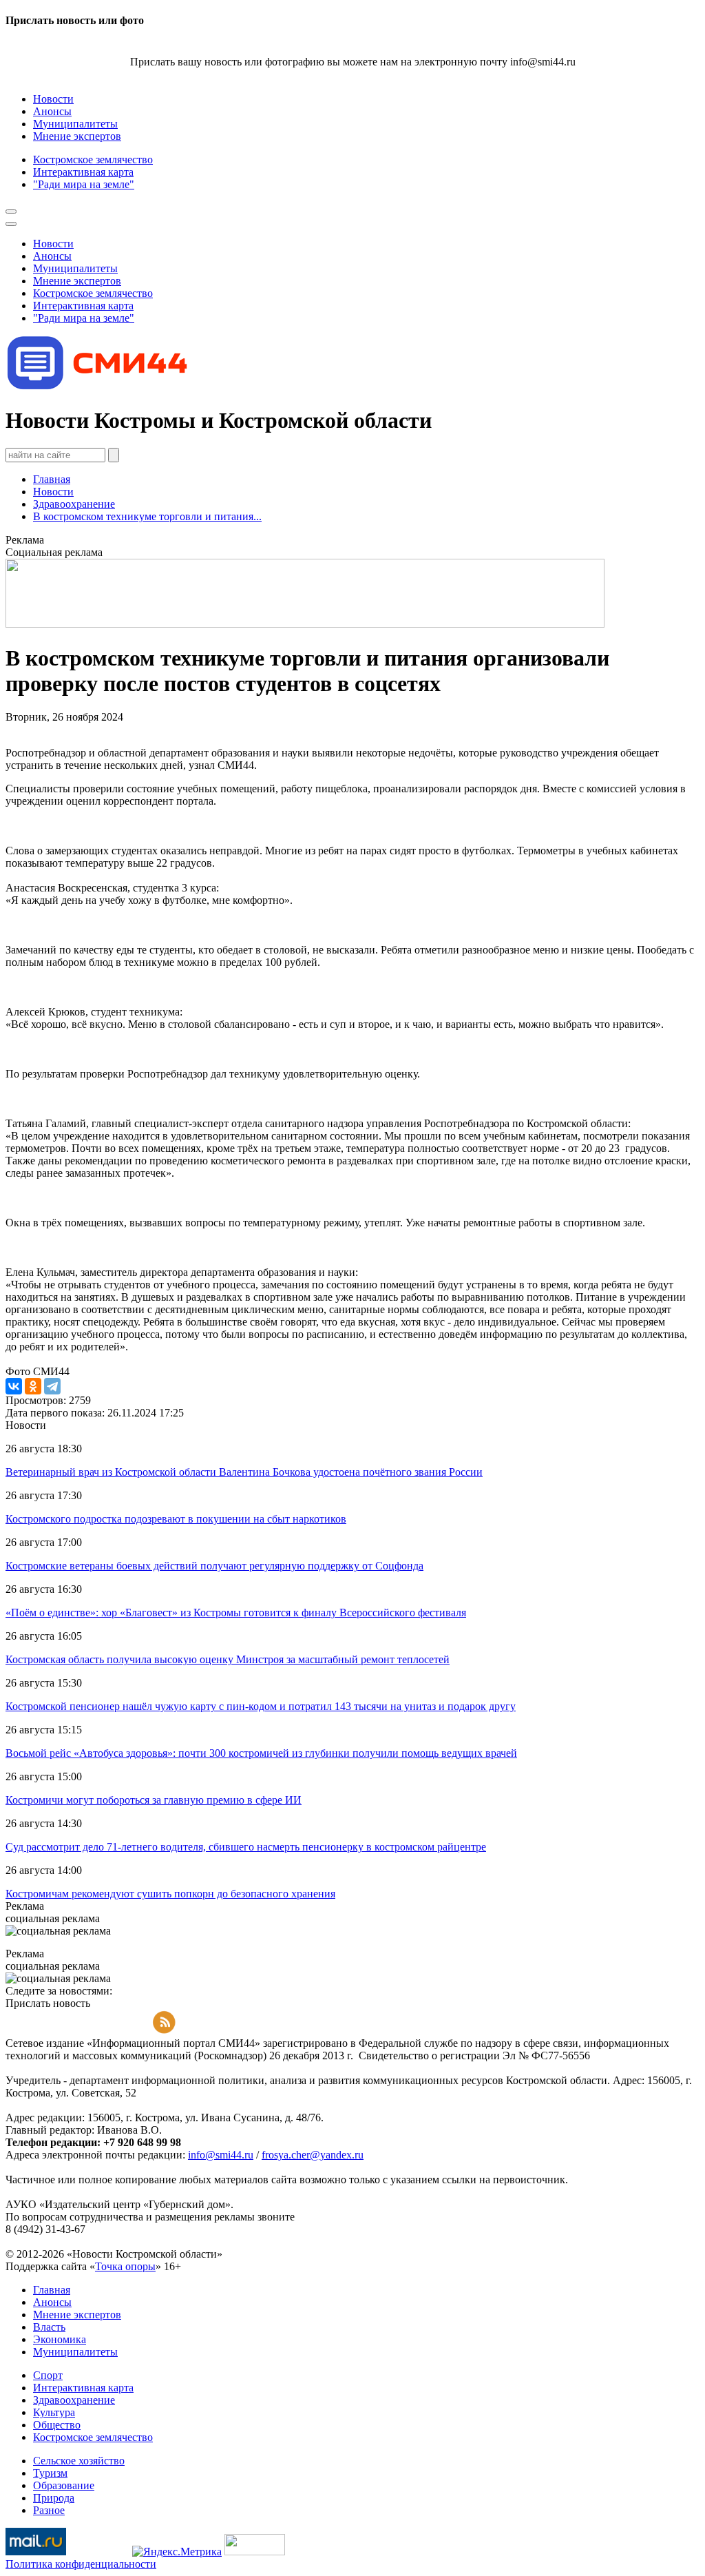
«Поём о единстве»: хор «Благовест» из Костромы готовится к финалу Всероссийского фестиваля (236, 1612)
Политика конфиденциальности (81, 2564)
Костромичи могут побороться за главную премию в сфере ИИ (154, 1800)
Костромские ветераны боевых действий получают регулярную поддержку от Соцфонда (214, 1566)
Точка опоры (125, 2266)
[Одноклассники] (33, 1386)
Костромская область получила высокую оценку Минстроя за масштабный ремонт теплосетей (228, 1659)
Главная (52, 479)
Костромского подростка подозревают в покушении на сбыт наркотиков (176, 1519)
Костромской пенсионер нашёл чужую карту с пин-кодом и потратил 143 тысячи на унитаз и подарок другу (261, 1706)
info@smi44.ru (221, 2155)
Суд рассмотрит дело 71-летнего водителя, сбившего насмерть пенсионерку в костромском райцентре (246, 1847)
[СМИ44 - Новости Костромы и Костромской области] (98, 387)
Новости (53, 492)
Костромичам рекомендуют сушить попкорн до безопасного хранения (170, 1894)
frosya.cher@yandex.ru (313, 2155)
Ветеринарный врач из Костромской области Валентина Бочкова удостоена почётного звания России (244, 1472)
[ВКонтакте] (14, 1386)
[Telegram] (52, 1386)
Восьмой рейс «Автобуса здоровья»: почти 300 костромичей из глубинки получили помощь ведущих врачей (261, 1753)
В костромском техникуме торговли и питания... (147, 516)
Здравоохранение (74, 504)
